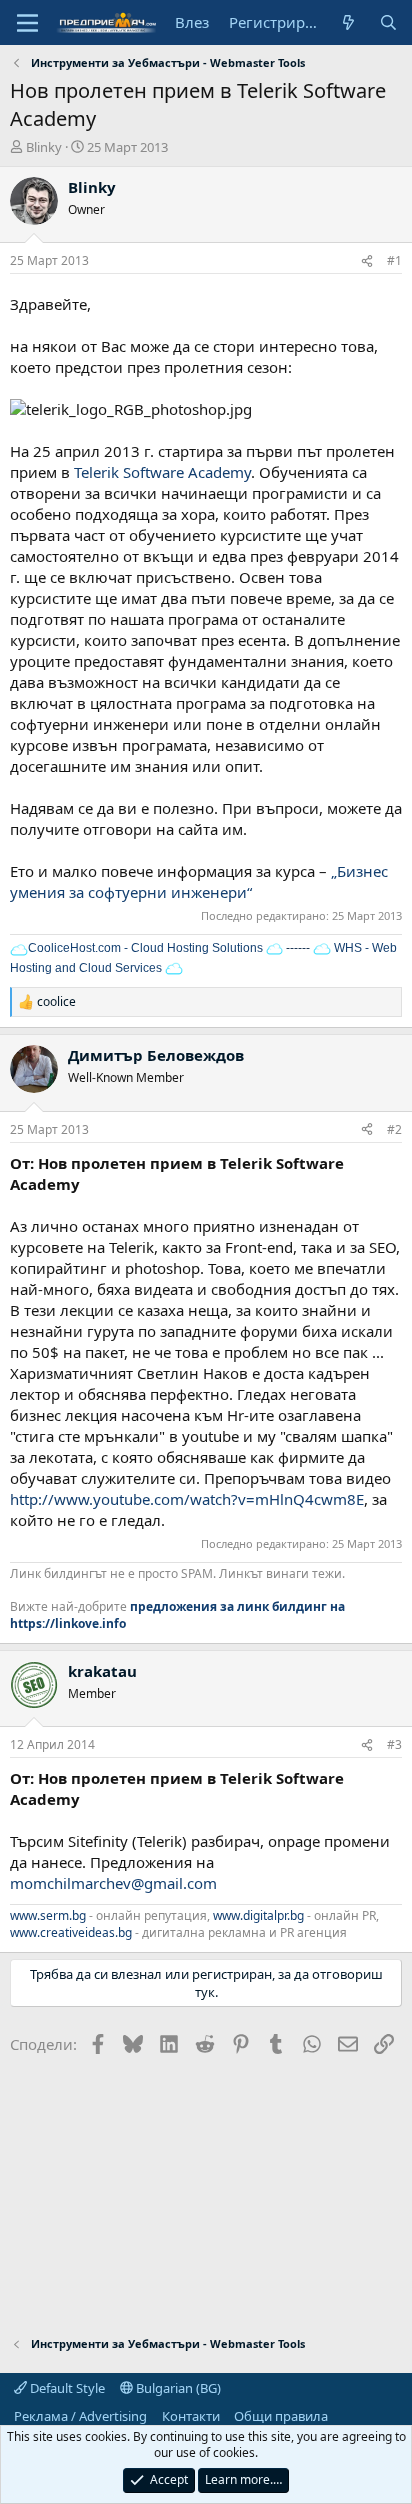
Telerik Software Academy (162, 472)
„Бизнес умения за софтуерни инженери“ (199, 881)
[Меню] (27, 23)
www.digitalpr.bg (258, 1915)
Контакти (191, 2416)
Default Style (66, 2388)
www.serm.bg (48, 1915)
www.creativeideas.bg (71, 1932)
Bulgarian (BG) (177, 2388)
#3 (394, 1744)
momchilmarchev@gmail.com (113, 1883)
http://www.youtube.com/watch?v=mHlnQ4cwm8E (187, 1499)
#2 (394, 1129)
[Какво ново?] (348, 22)
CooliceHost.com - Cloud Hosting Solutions (145, 948)
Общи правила (281, 2416)
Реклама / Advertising (80, 2416)
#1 (394, 260)
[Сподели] (367, 261)
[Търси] (388, 22)
